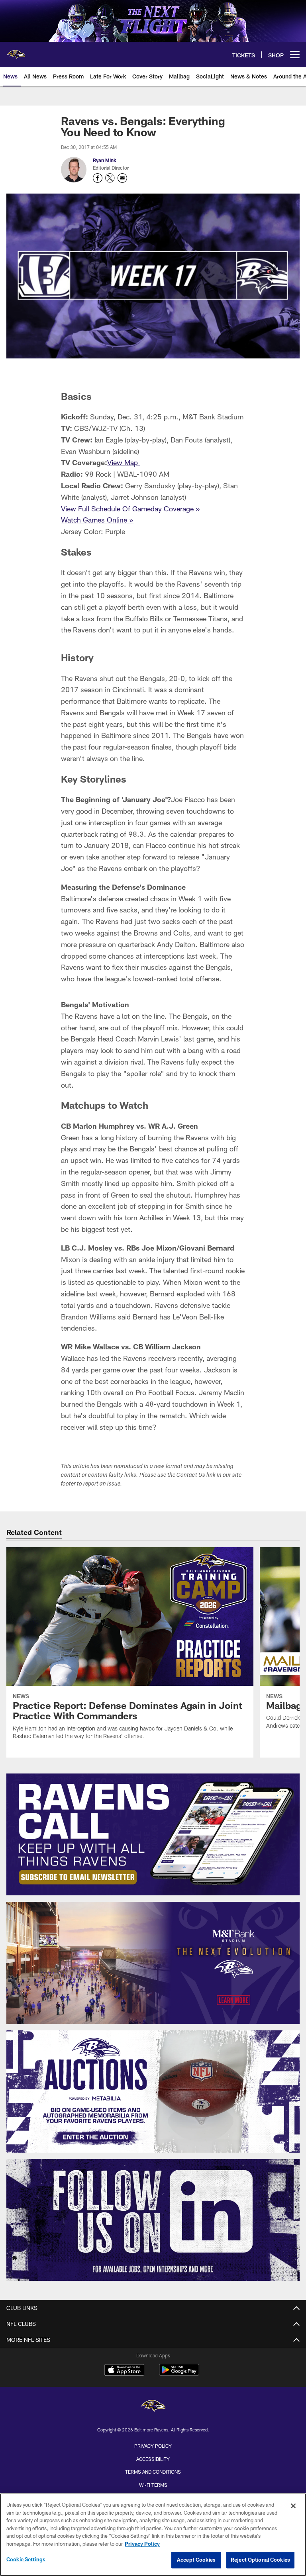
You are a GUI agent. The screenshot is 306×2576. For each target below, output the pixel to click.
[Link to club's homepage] (16, 51)
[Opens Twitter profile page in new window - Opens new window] (110, 178)
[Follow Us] (153, 2220)
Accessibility (153, 2459)
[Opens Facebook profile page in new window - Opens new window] (98, 178)
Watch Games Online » (97, 520)
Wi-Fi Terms (153, 2485)
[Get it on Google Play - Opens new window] (179, 2374)
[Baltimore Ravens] (153, 2407)
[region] (153, 2535)
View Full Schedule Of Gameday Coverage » (130, 509)
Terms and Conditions (153, 2472)
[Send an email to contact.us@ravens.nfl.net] (122, 178)
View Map (124, 462)
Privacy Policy (153, 2446)
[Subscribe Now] (153, 1835)
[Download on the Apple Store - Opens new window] (124, 2371)
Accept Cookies (196, 2560)
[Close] (293, 2506)
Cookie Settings (26, 2559)
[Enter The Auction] (153, 2092)
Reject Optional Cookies (260, 2560)
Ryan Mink (105, 160)
